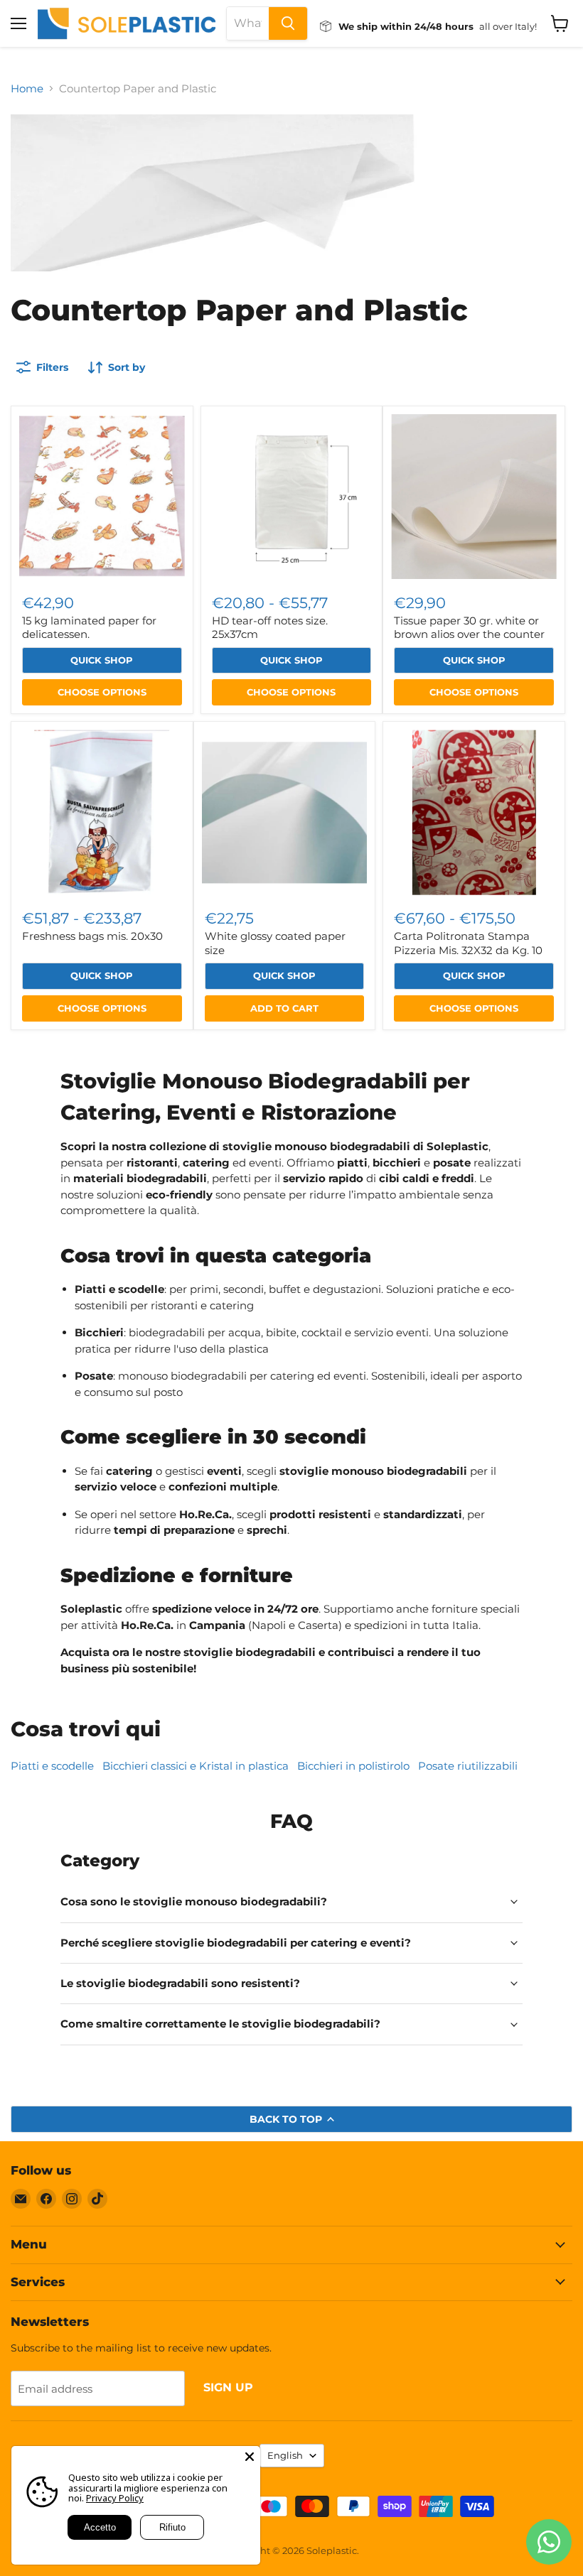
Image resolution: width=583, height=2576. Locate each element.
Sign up (228, 2387)
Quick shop (102, 660)
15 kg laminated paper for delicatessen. (89, 628)
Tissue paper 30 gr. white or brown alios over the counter (469, 628)
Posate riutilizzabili (468, 1766)
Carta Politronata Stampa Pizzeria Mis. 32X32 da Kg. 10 (468, 943)
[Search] (288, 23)
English (285, 2455)
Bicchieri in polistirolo (353, 1766)
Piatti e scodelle (52, 1766)
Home (27, 88)
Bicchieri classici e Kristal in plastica (196, 1766)
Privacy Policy (115, 2498)
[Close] (250, 2457)
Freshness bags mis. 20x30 (92, 936)
